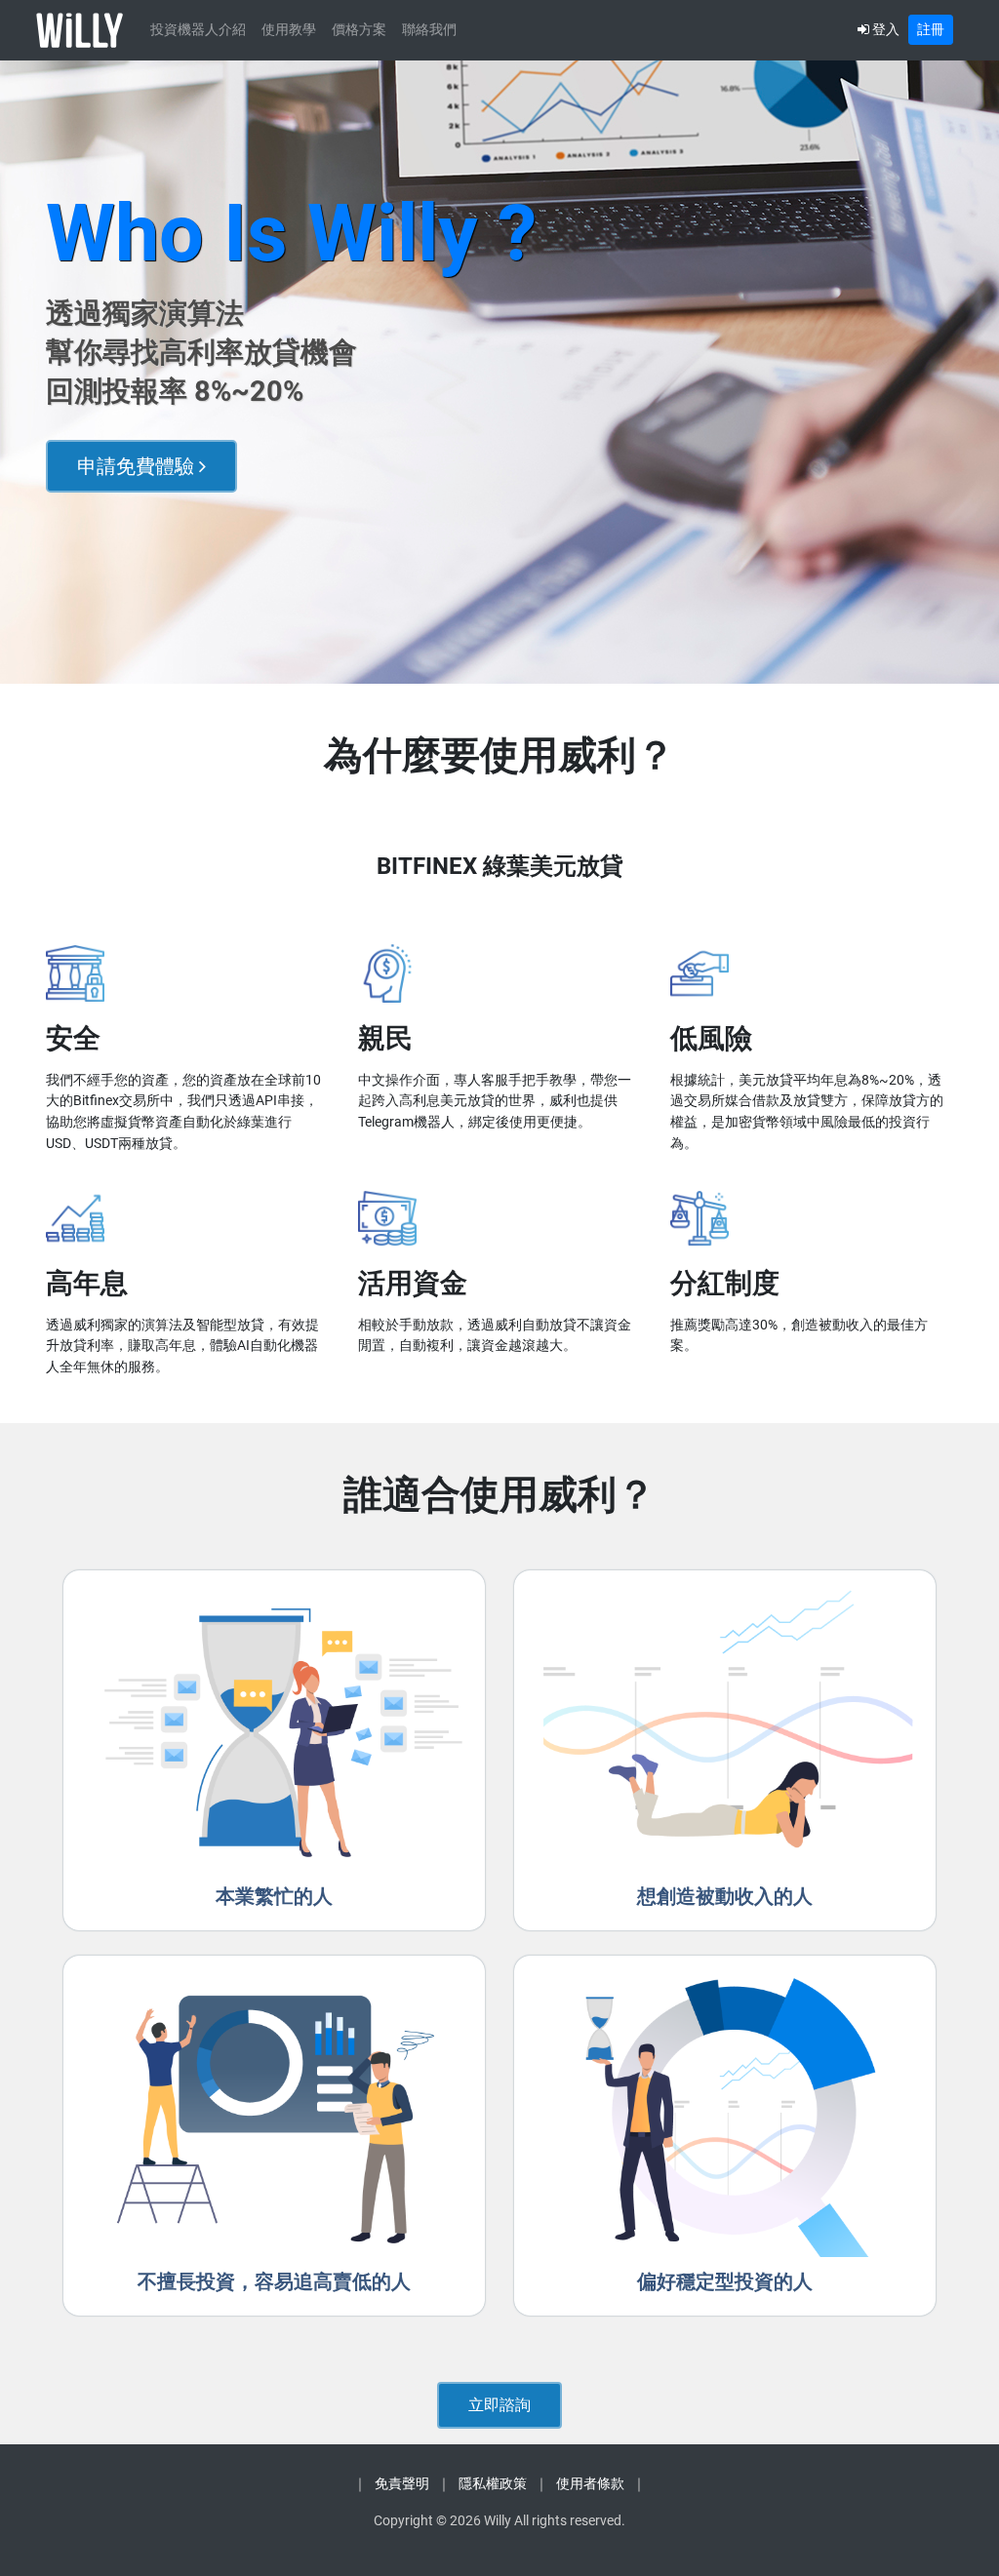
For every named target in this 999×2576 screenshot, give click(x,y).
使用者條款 (590, 2484)
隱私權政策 (493, 2484)
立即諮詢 (499, 2405)
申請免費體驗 (138, 466)
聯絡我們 (429, 30)
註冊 (931, 29)
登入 (884, 29)
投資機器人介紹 (198, 30)
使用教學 (289, 30)
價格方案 (359, 30)
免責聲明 (402, 2484)
